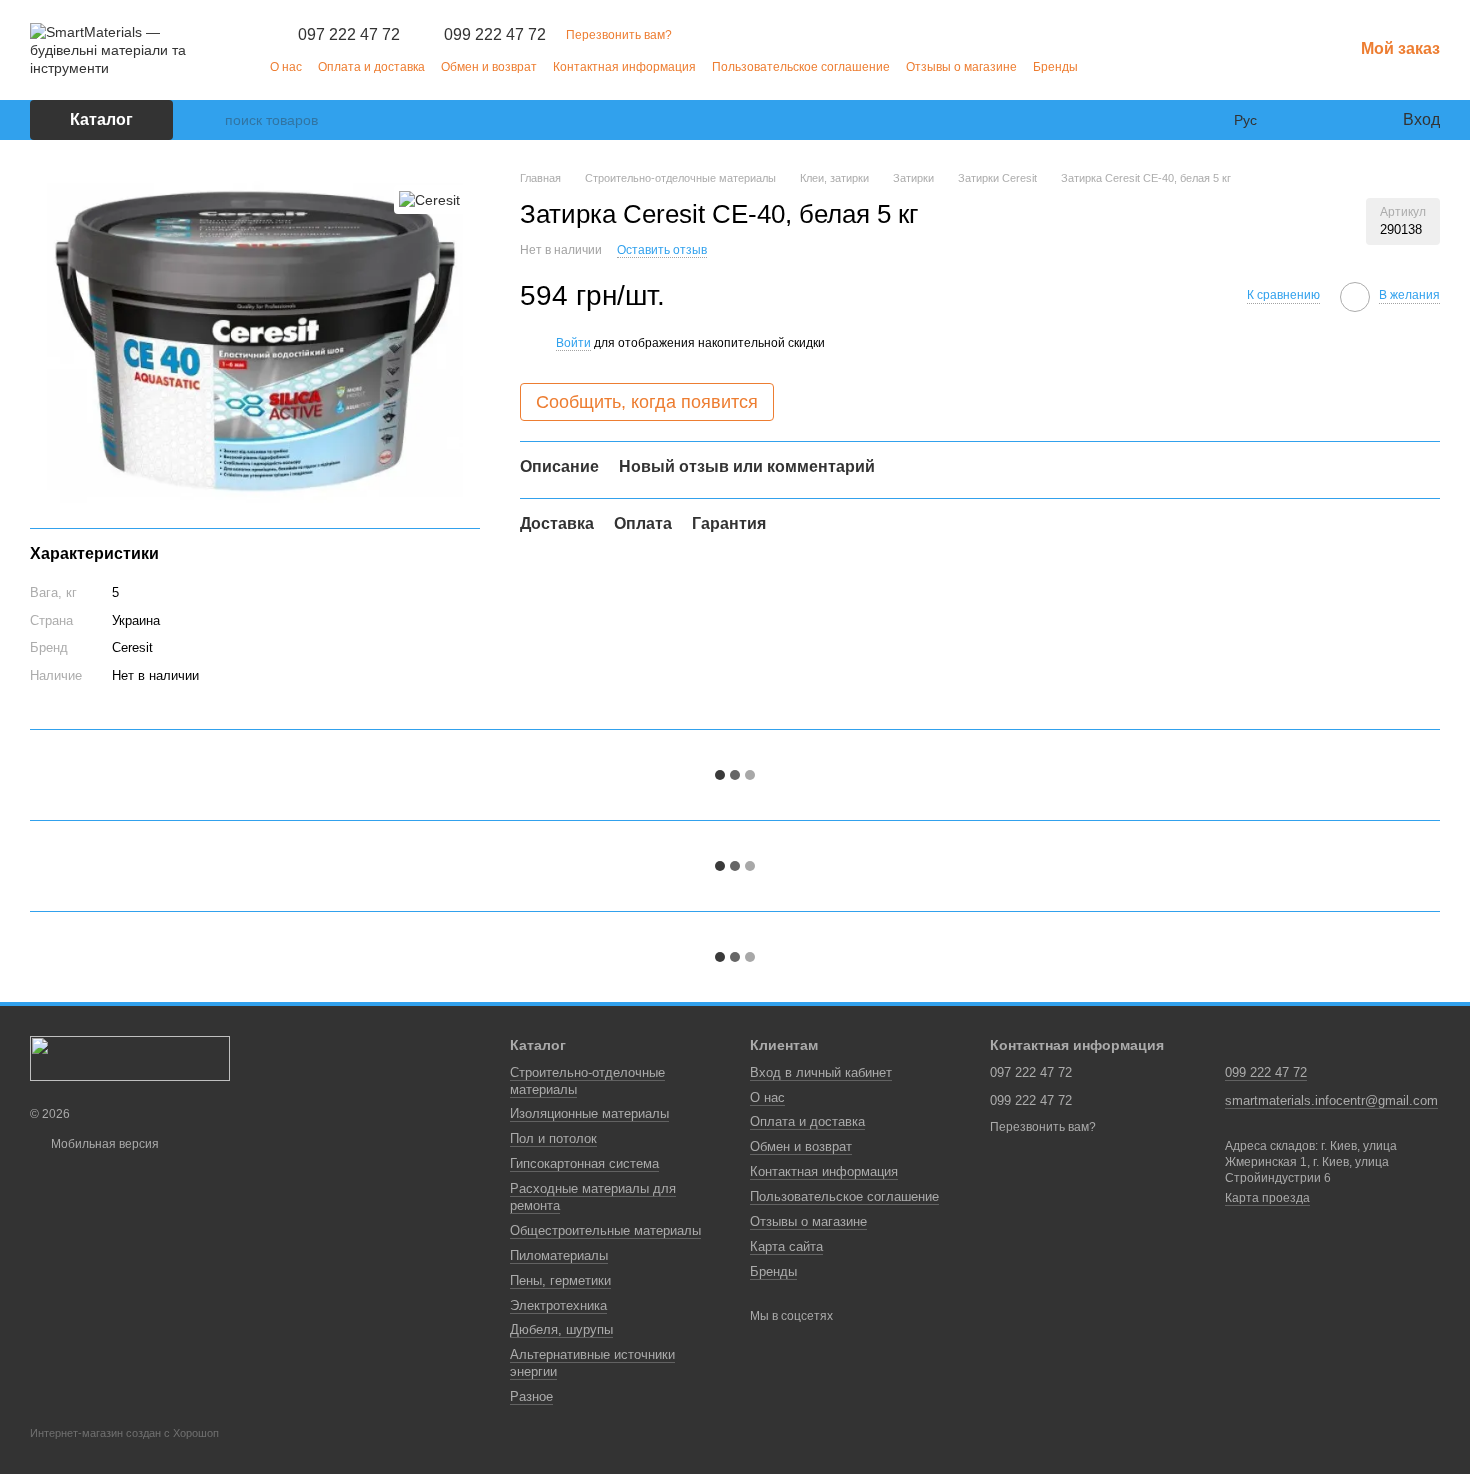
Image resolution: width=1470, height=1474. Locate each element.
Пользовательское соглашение (801, 67)
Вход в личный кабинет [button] (821, 1072)
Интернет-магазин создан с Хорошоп (124, 1433)
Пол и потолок (553, 1138)
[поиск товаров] (209, 120)
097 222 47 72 (349, 35)
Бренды (1055, 67)
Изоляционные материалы (589, 1113)
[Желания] (1345, 120)
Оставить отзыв (662, 249)
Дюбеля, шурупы (561, 1329)
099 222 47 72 (495, 35)
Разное (531, 1396)
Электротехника (558, 1305)
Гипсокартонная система (584, 1163)
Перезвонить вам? (619, 35)
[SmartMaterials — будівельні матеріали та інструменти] (130, 1058)
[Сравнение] (1305, 120)
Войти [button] (573, 343)
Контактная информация (624, 67)
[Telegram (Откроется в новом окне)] (1106, 66)
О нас (286, 67)
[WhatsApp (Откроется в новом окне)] (1154, 66)
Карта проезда (1267, 1198)
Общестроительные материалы (605, 1230)
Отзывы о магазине (961, 67)
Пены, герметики (560, 1280)
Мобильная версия (103, 1144)
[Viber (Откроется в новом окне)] (1130, 66)
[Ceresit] (429, 199)
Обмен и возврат (489, 67)
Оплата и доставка (371, 67)
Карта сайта (786, 1246)
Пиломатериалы (559, 1255)
